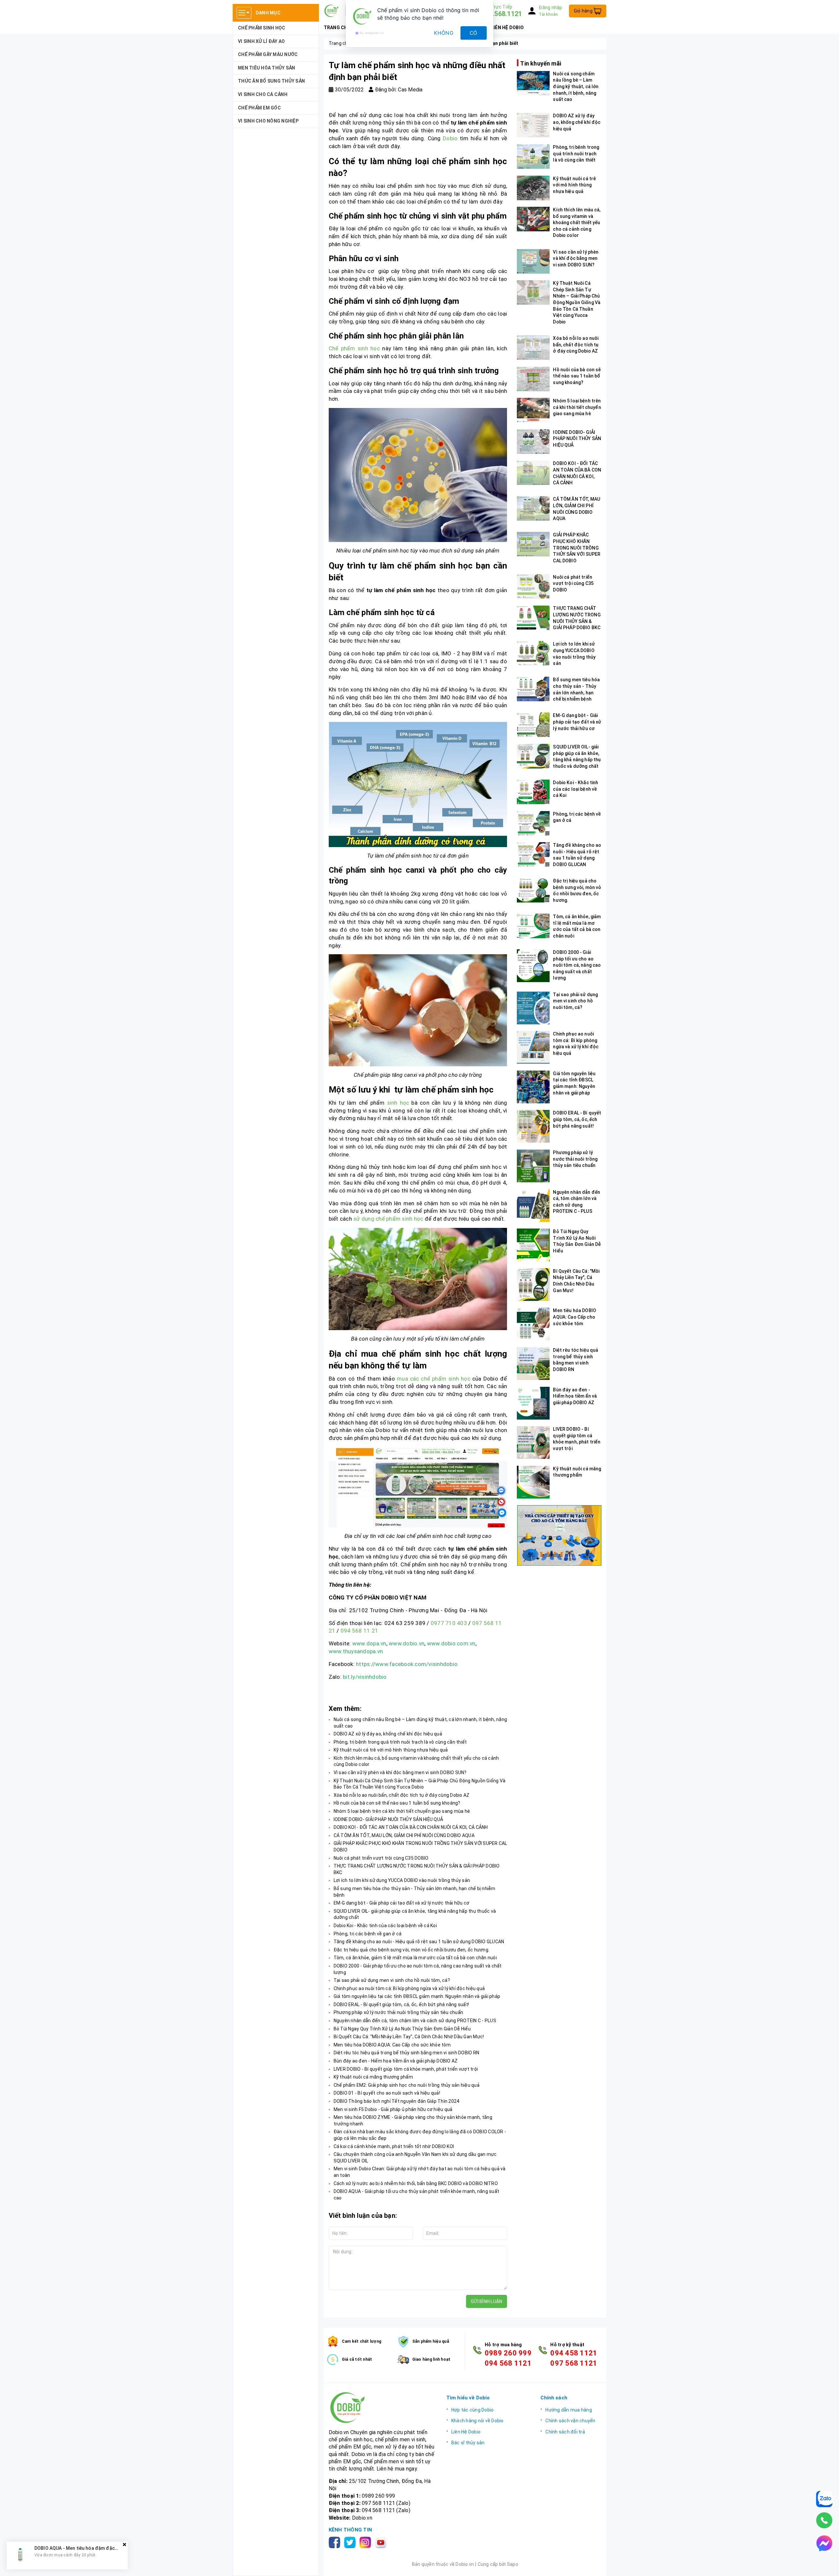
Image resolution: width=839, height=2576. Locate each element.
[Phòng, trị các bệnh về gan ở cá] (533, 823)
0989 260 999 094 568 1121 (508, 2358)
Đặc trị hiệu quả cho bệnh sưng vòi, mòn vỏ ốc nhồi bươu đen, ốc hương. (412, 1950)
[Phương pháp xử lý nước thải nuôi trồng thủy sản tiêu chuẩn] (533, 1166)
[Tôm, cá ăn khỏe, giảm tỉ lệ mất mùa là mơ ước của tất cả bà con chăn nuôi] (533, 926)
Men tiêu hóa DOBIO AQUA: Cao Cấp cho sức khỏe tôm (392, 2045)
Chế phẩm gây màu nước (268, 54)
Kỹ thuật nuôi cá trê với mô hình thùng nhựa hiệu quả (391, 1750)
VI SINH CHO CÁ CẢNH (263, 94)
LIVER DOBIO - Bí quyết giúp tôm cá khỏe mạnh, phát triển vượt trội (406, 2069)
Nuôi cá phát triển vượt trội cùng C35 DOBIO (381, 1858)
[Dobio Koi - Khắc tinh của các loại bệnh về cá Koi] (533, 792)
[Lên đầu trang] (828, 2565)
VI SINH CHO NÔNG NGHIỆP (268, 121)
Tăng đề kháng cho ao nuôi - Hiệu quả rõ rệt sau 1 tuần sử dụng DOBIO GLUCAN (419, 1942)
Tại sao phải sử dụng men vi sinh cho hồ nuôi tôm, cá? (392, 1980)
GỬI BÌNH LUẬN (487, 2301)
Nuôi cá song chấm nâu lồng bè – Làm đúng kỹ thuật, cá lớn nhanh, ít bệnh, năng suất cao (576, 87)
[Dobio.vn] (383, 2408)
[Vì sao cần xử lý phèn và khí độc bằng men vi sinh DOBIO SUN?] (533, 261)
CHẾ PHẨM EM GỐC (259, 108)
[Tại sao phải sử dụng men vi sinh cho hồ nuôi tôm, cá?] (533, 1008)
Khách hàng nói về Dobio (478, 2421)
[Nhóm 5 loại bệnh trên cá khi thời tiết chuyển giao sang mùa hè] (533, 410)
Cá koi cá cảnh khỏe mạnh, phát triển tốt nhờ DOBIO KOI (394, 2146)
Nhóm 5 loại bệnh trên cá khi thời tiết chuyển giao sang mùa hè (402, 1811)
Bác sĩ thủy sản (468, 2443)
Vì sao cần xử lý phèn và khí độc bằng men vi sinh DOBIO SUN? (400, 1772)
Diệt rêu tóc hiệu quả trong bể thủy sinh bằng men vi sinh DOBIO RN (407, 2053)
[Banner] (559, 1535)
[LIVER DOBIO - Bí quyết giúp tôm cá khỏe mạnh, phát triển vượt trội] (533, 1443)
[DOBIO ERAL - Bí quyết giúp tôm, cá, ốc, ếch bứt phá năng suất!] (533, 1126)
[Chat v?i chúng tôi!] (824, 2543)
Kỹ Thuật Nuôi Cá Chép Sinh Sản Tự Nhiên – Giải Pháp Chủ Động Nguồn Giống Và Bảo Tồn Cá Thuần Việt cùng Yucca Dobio (577, 302)
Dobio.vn (362, 2518)
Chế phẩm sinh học (354, 348)
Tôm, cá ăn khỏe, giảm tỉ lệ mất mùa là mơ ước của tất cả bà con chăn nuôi (415, 1958)
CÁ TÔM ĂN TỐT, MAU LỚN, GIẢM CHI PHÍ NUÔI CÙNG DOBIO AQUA (404, 1835)
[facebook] (336, 2542)
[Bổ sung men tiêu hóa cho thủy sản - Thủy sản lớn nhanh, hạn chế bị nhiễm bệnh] (533, 689)
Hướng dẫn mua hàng (569, 2410)
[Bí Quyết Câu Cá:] (533, 1285)
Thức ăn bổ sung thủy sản (271, 81)
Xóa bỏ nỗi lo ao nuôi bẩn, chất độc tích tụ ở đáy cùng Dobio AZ (402, 1795)
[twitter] (351, 2542)
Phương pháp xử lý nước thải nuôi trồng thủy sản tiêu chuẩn (399, 2012)
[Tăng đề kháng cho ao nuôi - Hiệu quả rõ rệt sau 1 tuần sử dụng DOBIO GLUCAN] (533, 854)
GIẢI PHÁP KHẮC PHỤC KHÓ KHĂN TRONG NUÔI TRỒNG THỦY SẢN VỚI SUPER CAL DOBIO (577, 548)
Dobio (450, 138)
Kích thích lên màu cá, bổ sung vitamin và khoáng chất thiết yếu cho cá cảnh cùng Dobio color (577, 223)
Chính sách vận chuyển (570, 2421)
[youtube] (382, 2542)
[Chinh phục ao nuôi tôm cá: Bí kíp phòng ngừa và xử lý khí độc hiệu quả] (533, 1047)
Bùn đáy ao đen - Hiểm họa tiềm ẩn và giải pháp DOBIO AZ (396, 2061)
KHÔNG (444, 33)
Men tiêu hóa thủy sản (266, 68)
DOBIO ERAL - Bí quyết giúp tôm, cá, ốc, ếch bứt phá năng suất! (401, 2005)
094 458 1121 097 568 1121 (574, 2358)
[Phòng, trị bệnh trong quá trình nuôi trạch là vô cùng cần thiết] (533, 156)
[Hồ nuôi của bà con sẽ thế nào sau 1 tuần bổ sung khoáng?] (533, 379)
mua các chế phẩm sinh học (434, 1379)
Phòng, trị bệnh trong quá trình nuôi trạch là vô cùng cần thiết (400, 1742)
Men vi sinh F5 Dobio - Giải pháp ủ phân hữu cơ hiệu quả (393, 2109)
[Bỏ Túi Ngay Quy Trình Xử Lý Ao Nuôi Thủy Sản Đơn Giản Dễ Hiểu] (533, 1245)
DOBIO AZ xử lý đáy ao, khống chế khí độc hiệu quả (388, 1734)
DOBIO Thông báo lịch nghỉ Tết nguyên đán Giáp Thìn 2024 (397, 2101)
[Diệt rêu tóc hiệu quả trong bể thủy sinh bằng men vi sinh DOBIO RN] (533, 1364)
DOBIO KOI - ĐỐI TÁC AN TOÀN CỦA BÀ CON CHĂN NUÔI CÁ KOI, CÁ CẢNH (411, 1827)
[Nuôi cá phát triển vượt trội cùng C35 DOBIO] (533, 586)
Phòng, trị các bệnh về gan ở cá (368, 1934)
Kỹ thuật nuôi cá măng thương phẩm (373, 2077)
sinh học (397, 1103)
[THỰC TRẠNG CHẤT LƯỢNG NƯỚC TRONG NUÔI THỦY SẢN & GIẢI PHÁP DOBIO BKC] (533, 618)
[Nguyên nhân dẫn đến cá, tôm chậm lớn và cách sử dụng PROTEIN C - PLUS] (533, 1206)
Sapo (513, 2564)
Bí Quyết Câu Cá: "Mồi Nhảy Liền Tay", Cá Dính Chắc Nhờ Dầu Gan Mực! (409, 2037)
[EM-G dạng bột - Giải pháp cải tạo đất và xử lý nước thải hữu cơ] (533, 725)
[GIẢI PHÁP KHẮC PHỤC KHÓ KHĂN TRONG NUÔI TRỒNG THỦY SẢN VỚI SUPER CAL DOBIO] (533, 544)
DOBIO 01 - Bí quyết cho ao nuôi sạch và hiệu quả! (387, 2093)
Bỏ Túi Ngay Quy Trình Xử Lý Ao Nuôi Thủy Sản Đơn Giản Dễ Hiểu (402, 2029)
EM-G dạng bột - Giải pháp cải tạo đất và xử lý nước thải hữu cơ (402, 1903)
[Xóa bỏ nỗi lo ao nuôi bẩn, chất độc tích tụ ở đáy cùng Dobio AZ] (533, 348)
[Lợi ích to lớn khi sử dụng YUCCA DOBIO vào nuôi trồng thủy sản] (533, 653)
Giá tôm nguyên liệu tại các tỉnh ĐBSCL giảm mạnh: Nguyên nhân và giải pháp (417, 1996)
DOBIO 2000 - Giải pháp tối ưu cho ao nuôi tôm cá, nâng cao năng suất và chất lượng (577, 965)
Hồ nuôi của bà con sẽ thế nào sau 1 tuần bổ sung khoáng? (397, 1803)
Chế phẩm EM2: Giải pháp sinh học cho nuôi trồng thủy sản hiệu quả (407, 2085)
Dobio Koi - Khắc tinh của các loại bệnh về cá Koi (385, 1926)
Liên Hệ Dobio (466, 2432)
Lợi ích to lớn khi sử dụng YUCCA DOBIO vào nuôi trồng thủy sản (402, 1880)
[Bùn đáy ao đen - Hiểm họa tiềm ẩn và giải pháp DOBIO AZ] (533, 1403)
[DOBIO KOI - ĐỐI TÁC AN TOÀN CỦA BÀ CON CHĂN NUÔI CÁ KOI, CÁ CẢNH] (533, 473)
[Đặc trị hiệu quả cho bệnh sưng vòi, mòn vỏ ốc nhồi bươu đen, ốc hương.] (533, 890)
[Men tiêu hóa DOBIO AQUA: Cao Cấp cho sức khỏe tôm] (533, 1324)
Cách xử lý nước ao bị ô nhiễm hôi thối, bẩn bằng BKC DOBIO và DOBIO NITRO (416, 2183)
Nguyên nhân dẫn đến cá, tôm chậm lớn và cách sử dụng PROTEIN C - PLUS (415, 2021)
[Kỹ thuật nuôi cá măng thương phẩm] (533, 1482)
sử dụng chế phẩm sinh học (388, 1219)
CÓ (474, 33)
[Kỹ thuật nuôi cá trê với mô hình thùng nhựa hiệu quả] (533, 188)
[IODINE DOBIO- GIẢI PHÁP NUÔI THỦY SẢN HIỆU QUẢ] (533, 442)
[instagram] (367, 2542)
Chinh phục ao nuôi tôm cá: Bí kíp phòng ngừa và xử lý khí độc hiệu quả (409, 1988)
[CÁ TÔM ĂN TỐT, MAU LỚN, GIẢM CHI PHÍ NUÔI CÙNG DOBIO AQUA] (533, 508)
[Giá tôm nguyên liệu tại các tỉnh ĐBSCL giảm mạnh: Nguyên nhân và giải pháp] (533, 1087)
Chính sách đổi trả (565, 2432)
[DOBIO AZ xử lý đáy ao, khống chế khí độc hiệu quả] (533, 125)
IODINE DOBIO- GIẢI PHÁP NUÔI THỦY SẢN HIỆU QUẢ (389, 1819)
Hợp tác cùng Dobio (473, 2410)
